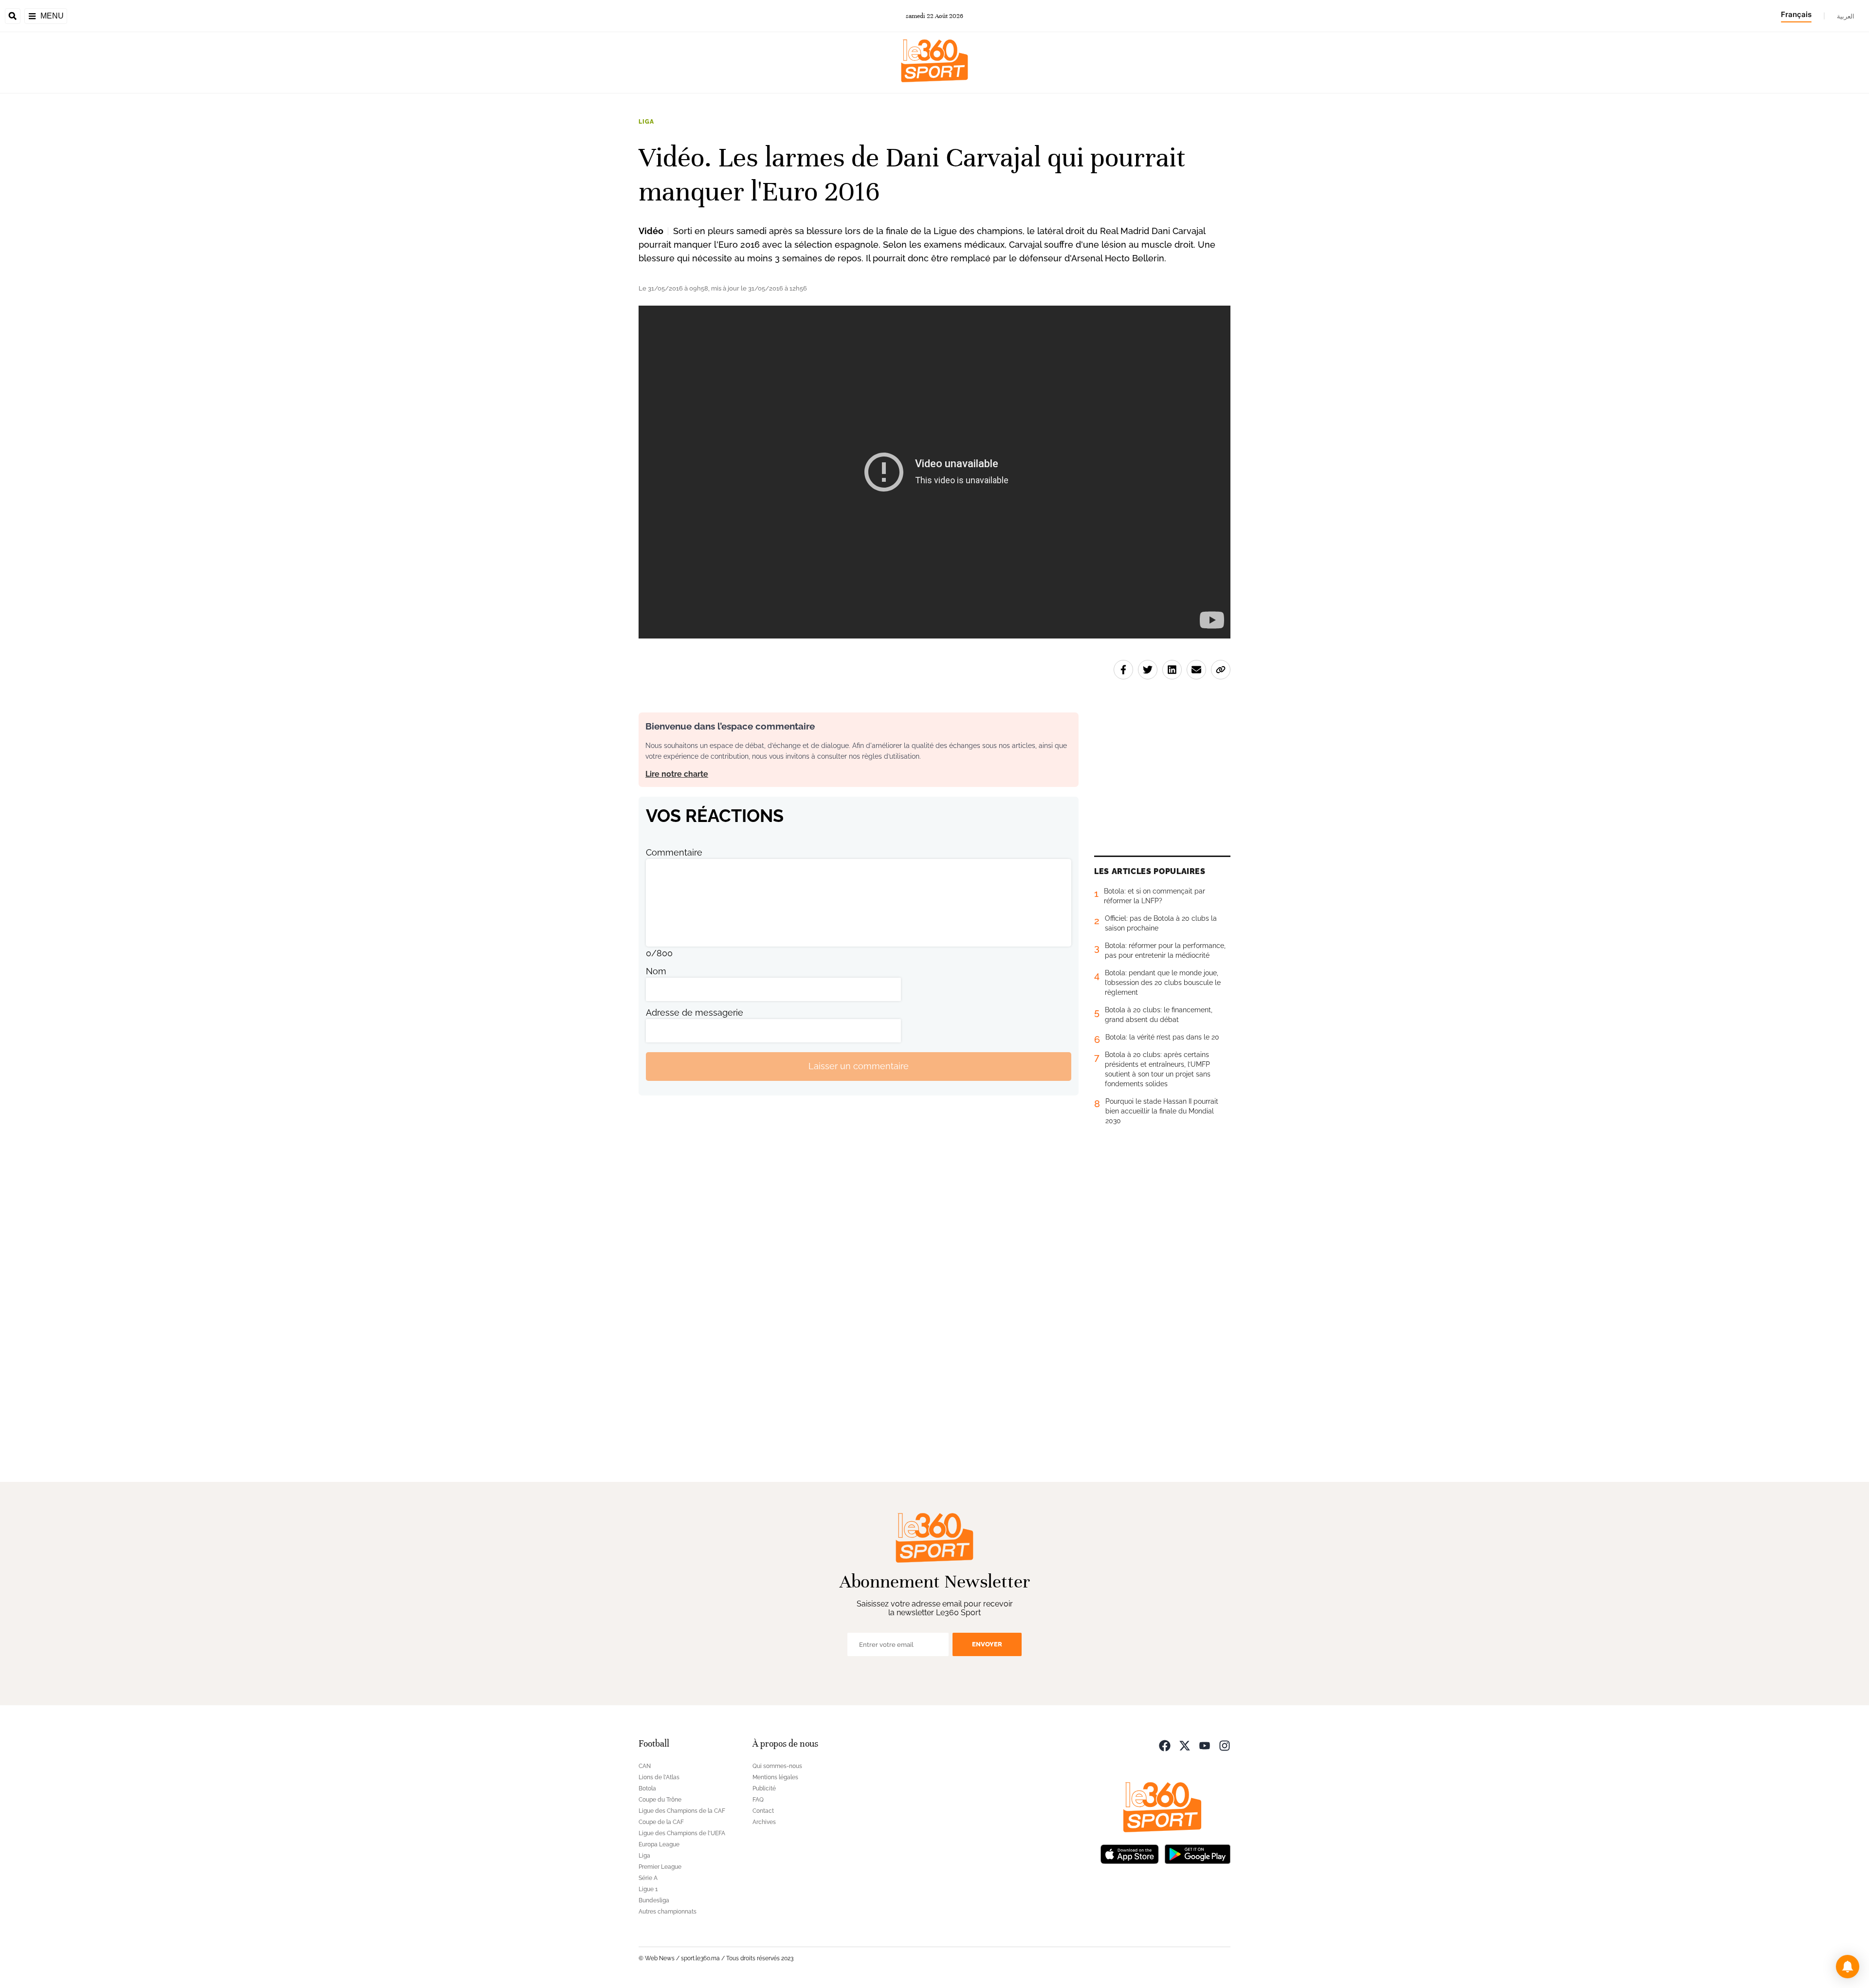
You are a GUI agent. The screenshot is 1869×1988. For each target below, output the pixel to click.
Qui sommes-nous (777, 1766)
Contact (763, 1811)
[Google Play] (1197, 1853)
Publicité (764, 1788)
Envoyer (987, 1644)
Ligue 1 (648, 1889)
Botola (647, 1788)
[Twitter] (1185, 1745)
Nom (656, 971)
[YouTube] (1205, 1745)
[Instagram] (1225, 1745)
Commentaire (674, 852)
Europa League (659, 1844)
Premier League (660, 1867)
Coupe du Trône (660, 1800)
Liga (646, 122)
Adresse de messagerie (695, 1012)
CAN (645, 1766)
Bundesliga (654, 1900)
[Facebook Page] (1165, 1745)
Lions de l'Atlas (659, 1777)
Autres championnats (668, 1912)
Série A (648, 1878)
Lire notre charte (677, 774)
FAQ (758, 1800)
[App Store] (1130, 1853)
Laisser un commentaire (859, 1066)
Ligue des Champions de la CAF (682, 1811)
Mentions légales (775, 1777)
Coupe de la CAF (661, 1822)
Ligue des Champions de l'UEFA (682, 1833)
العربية (1846, 16)
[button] (1848, 1967)
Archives (764, 1822)
